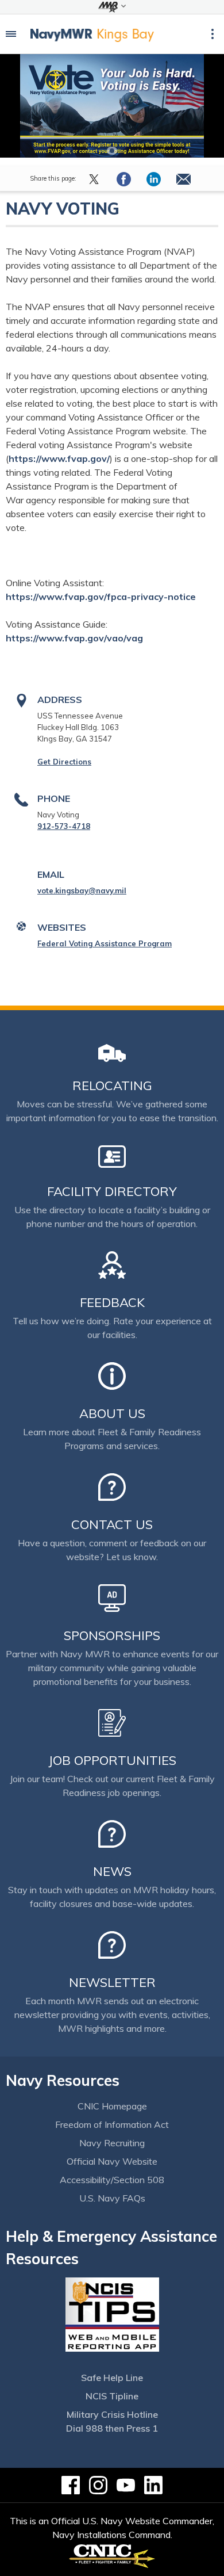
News (112, 1871)
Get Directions (64, 762)
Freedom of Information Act (112, 2124)
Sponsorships (112, 1635)
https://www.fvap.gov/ (59, 458)
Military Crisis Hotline (112, 2414)
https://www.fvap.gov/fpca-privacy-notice (101, 597)
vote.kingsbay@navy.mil (82, 890)
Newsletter (112, 1982)
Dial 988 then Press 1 (112, 2428)
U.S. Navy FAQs (112, 2198)
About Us (112, 1413)
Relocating (112, 1086)
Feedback (112, 1302)
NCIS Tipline (112, 2396)
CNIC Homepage (112, 2106)
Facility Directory (112, 1191)
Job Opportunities (112, 1760)
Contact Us (112, 1524)
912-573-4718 (64, 826)
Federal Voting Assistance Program (105, 943)
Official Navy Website (112, 2161)
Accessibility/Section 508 (112, 2180)
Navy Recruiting (112, 2143)
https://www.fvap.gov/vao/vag (74, 638)
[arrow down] (112, 7)
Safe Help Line (112, 2378)
